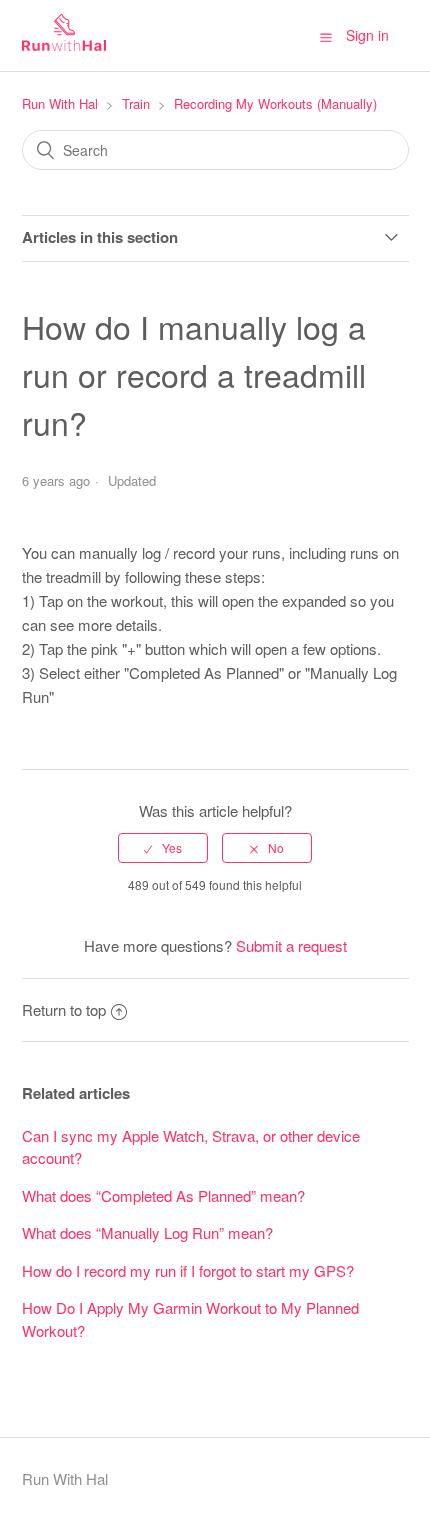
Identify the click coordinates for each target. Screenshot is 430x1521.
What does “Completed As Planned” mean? (163, 1195)
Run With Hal (60, 103)
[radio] (163, 848)
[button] (326, 36)
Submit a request (291, 945)
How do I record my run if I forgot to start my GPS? (188, 1270)
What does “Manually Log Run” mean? (147, 1232)
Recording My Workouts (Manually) (275, 103)
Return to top (64, 1009)
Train (136, 103)
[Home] (64, 44)
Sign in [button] (367, 35)
